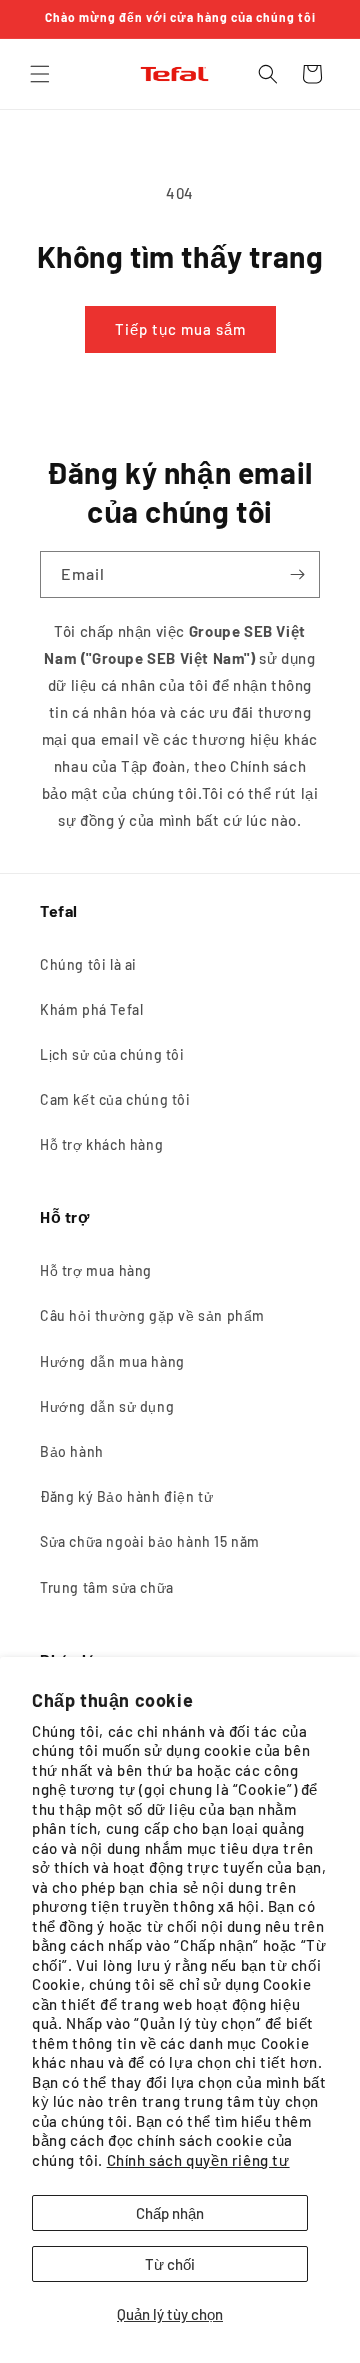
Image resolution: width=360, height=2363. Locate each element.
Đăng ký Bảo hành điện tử (126, 1496)
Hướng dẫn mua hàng (112, 1361)
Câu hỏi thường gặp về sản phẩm (152, 1315)
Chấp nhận (170, 2213)
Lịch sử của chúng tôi (112, 1054)
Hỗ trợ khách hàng (101, 1144)
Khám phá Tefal (91, 1009)
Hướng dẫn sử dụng (107, 1406)
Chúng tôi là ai (88, 964)
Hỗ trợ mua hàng (96, 1270)
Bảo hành (72, 1451)
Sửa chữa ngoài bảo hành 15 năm (150, 1541)
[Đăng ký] (297, 574)
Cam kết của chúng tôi (115, 1099)
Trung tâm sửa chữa (107, 1587)
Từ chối (170, 2264)
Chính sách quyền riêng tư (198, 2160)
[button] (40, 74)
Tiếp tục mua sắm (180, 329)
